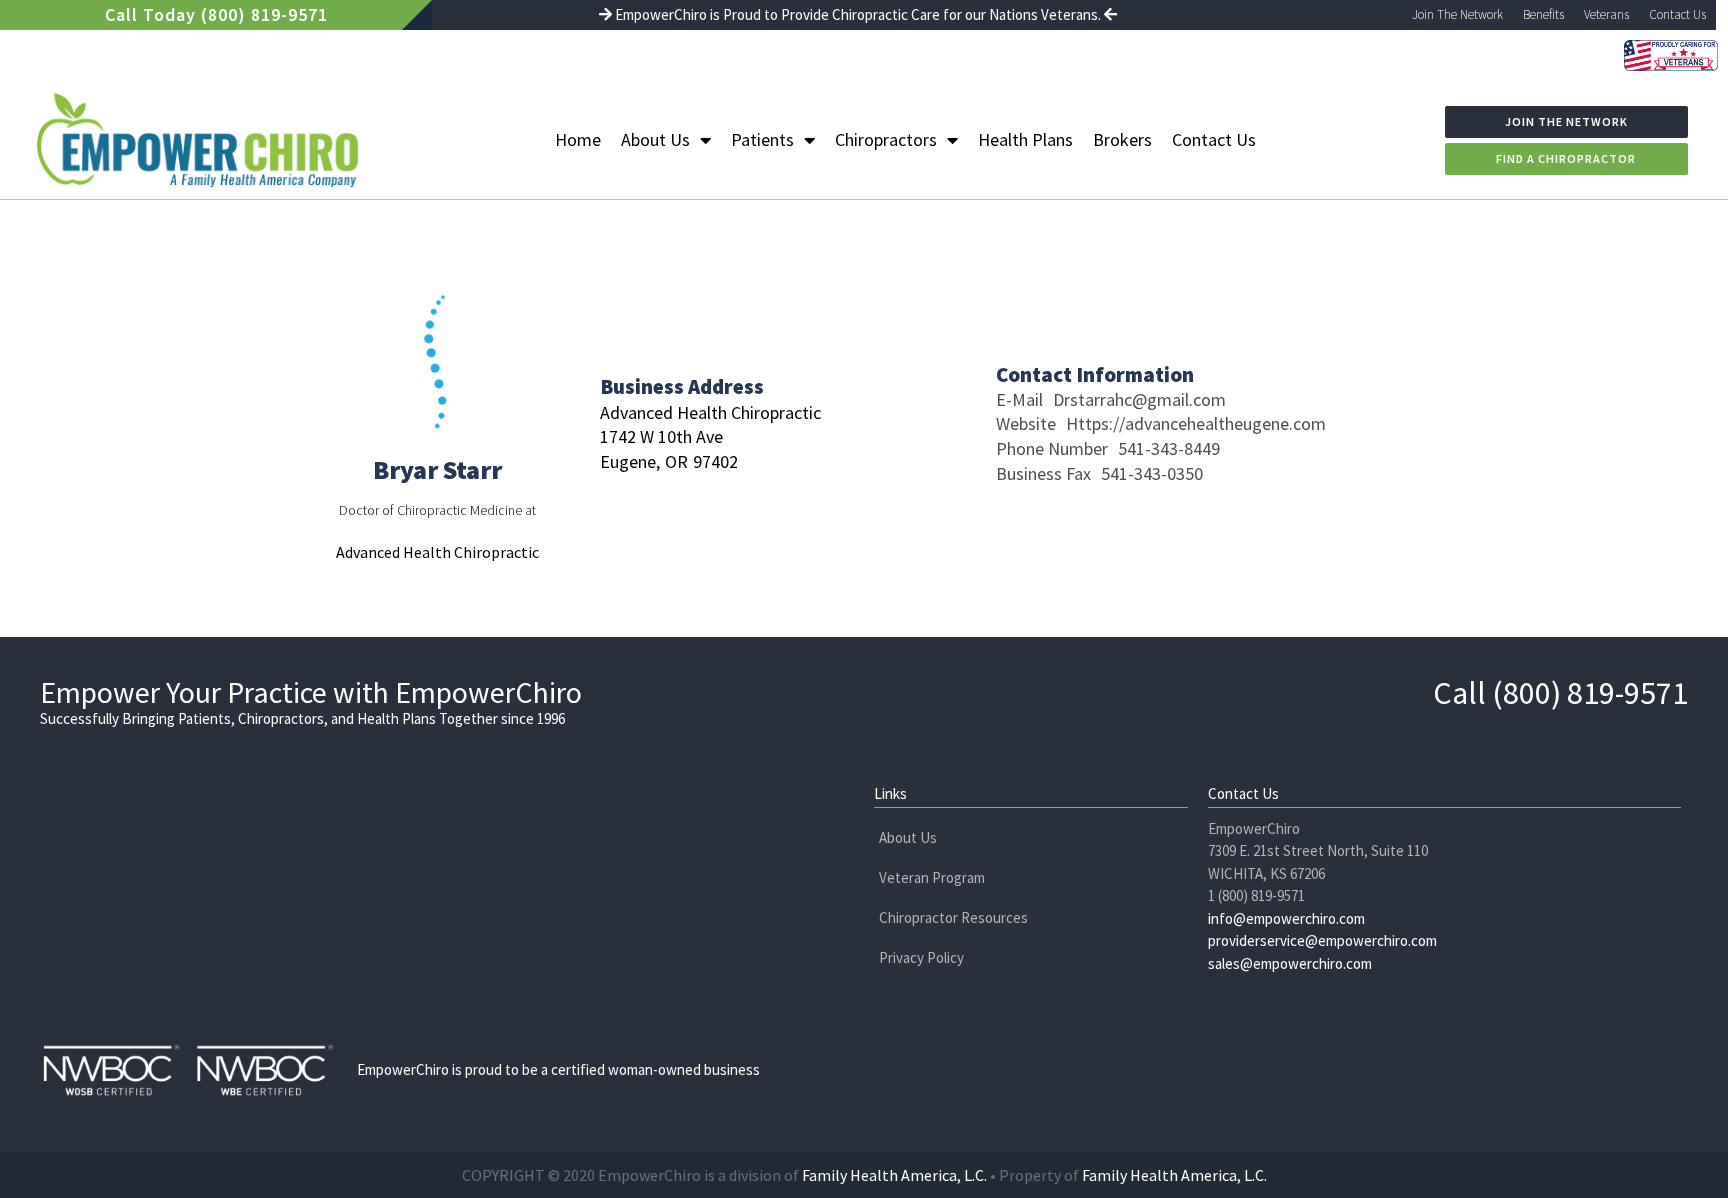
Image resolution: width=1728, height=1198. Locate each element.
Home (578, 139)
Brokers (1122, 139)
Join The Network (1457, 14)
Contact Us (1677, 14)
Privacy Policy (921, 957)
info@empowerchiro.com (1286, 918)
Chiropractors (886, 139)
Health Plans (1025, 139)
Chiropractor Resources (953, 917)
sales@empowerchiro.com (1290, 963)
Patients (762, 139)
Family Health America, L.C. (894, 1175)
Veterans (1606, 14)
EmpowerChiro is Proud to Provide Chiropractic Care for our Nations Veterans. (858, 14)
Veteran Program (932, 877)
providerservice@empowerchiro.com (1322, 940)
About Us (655, 139)
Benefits (1543, 14)
